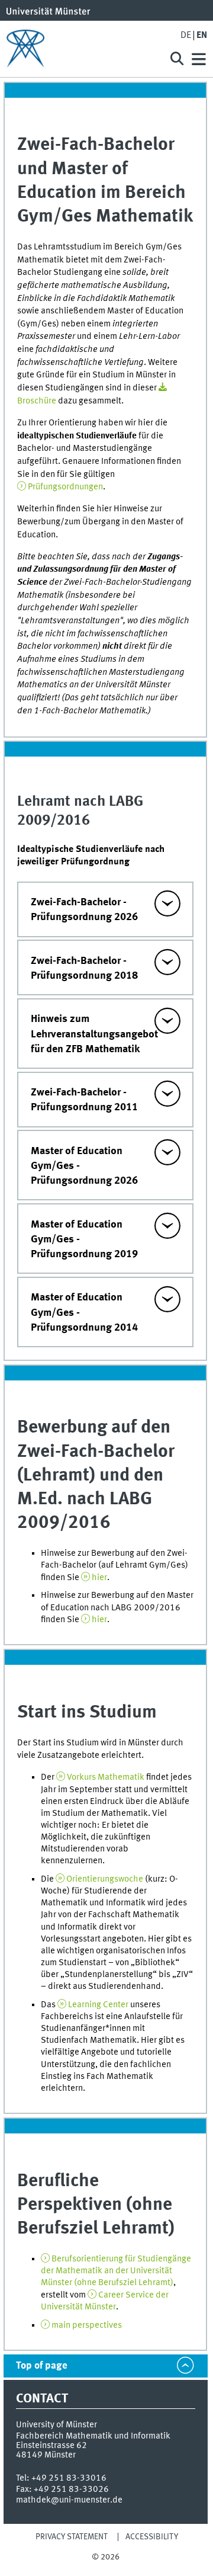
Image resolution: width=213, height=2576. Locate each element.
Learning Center (98, 2005)
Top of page (42, 2366)
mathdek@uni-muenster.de (69, 2500)
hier (99, 1578)
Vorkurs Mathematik (106, 1777)
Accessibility (152, 2537)
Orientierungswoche (105, 1879)
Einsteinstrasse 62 (51, 2446)
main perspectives (87, 2325)
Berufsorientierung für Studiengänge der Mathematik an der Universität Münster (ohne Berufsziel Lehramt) (116, 2271)
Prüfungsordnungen (65, 487)
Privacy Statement (72, 2537)
